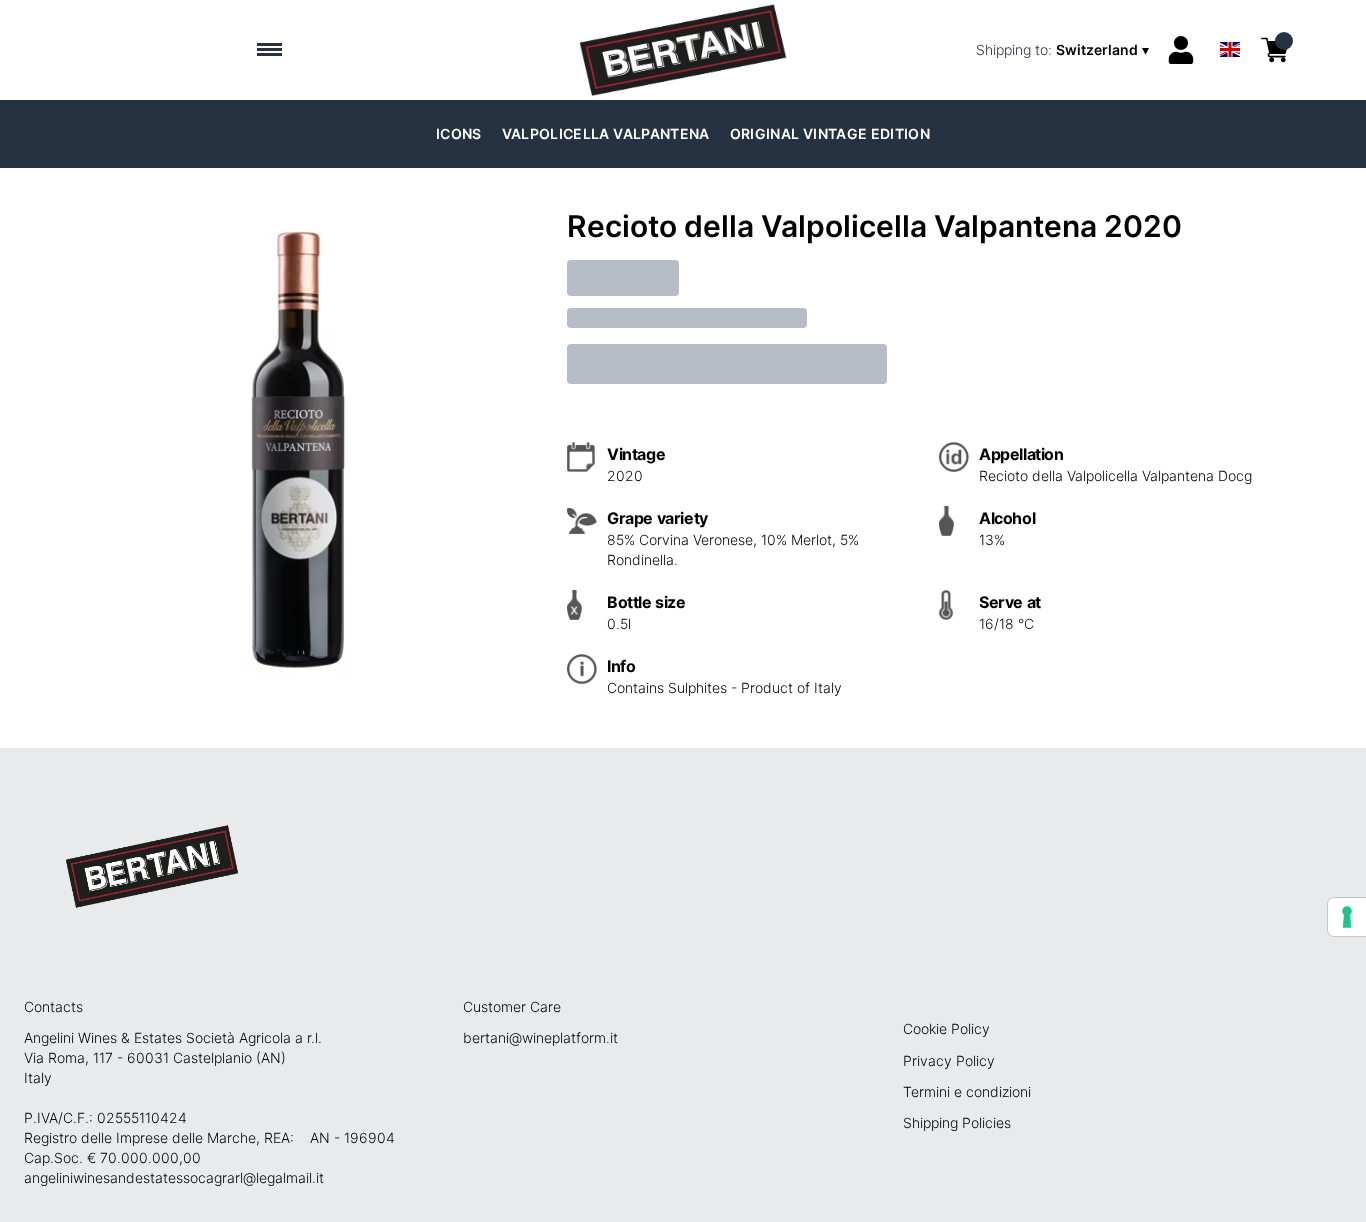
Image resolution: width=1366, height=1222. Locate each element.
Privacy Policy (949, 1060)
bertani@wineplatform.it (540, 1037)
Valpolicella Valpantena (606, 133)
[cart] (1275, 50)
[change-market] (1064, 50)
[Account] (1181, 50)
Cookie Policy (946, 1028)
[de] (1230, 23)
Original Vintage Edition (830, 133)
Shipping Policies (957, 1122)
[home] (683, 50)
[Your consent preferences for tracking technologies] (1347, 917)
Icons (459, 133)
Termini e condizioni (967, 1091)
